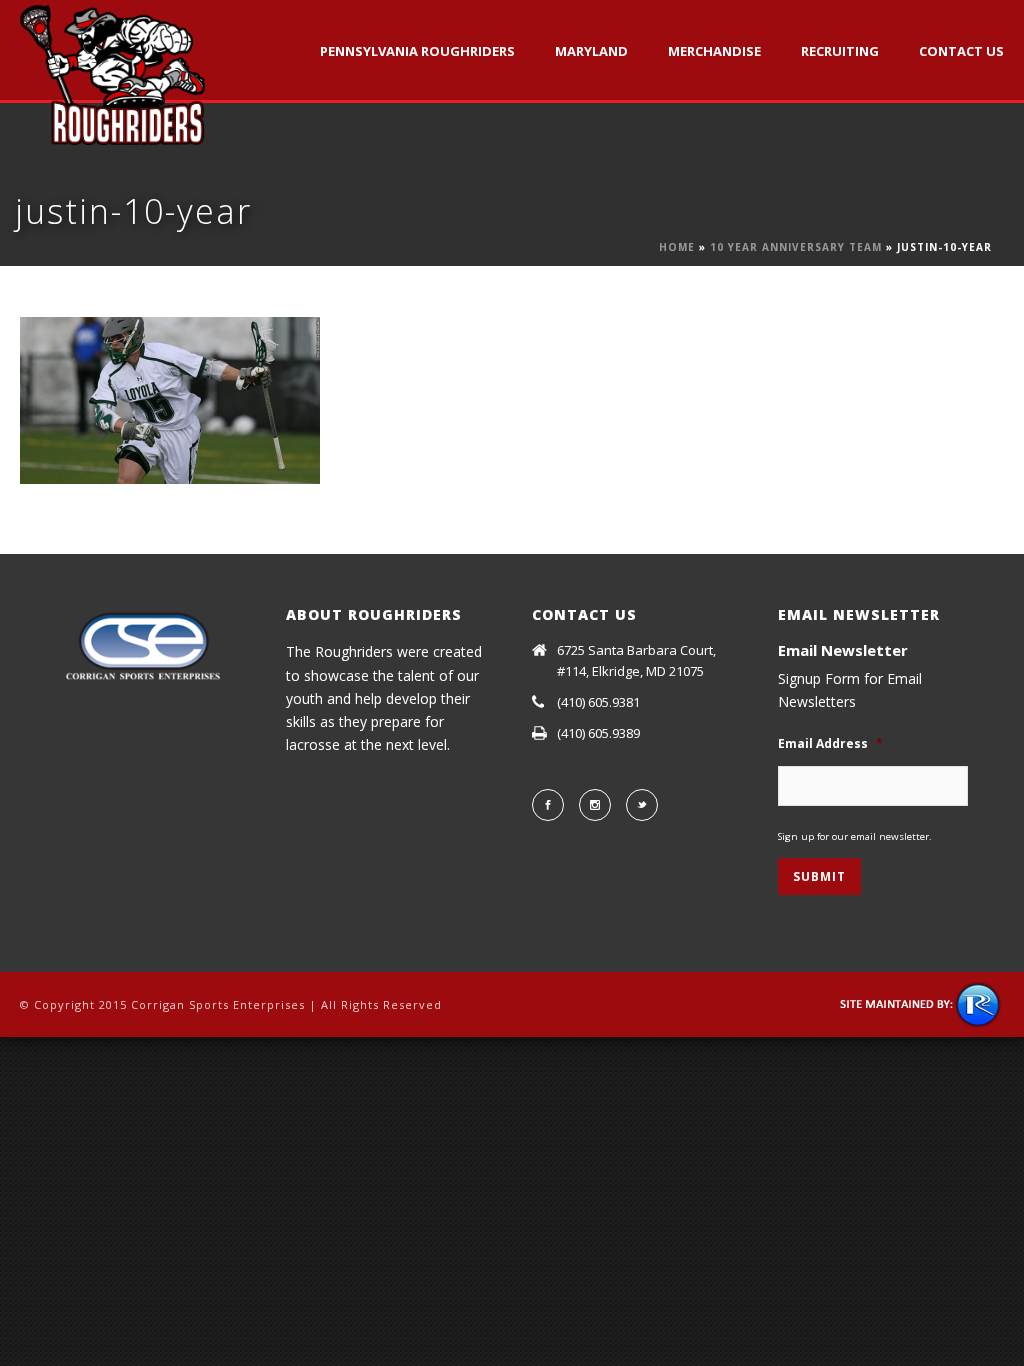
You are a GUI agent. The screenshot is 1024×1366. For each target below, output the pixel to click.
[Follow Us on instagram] (595, 805)
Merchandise (714, 51)
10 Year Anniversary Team (796, 247)
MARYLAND (591, 51)
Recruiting (840, 51)
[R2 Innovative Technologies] (921, 1003)
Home (677, 247)
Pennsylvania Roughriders (417, 51)
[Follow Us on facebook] (548, 805)
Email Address (830, 744)
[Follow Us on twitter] (642, 805)
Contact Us (961, 51)
